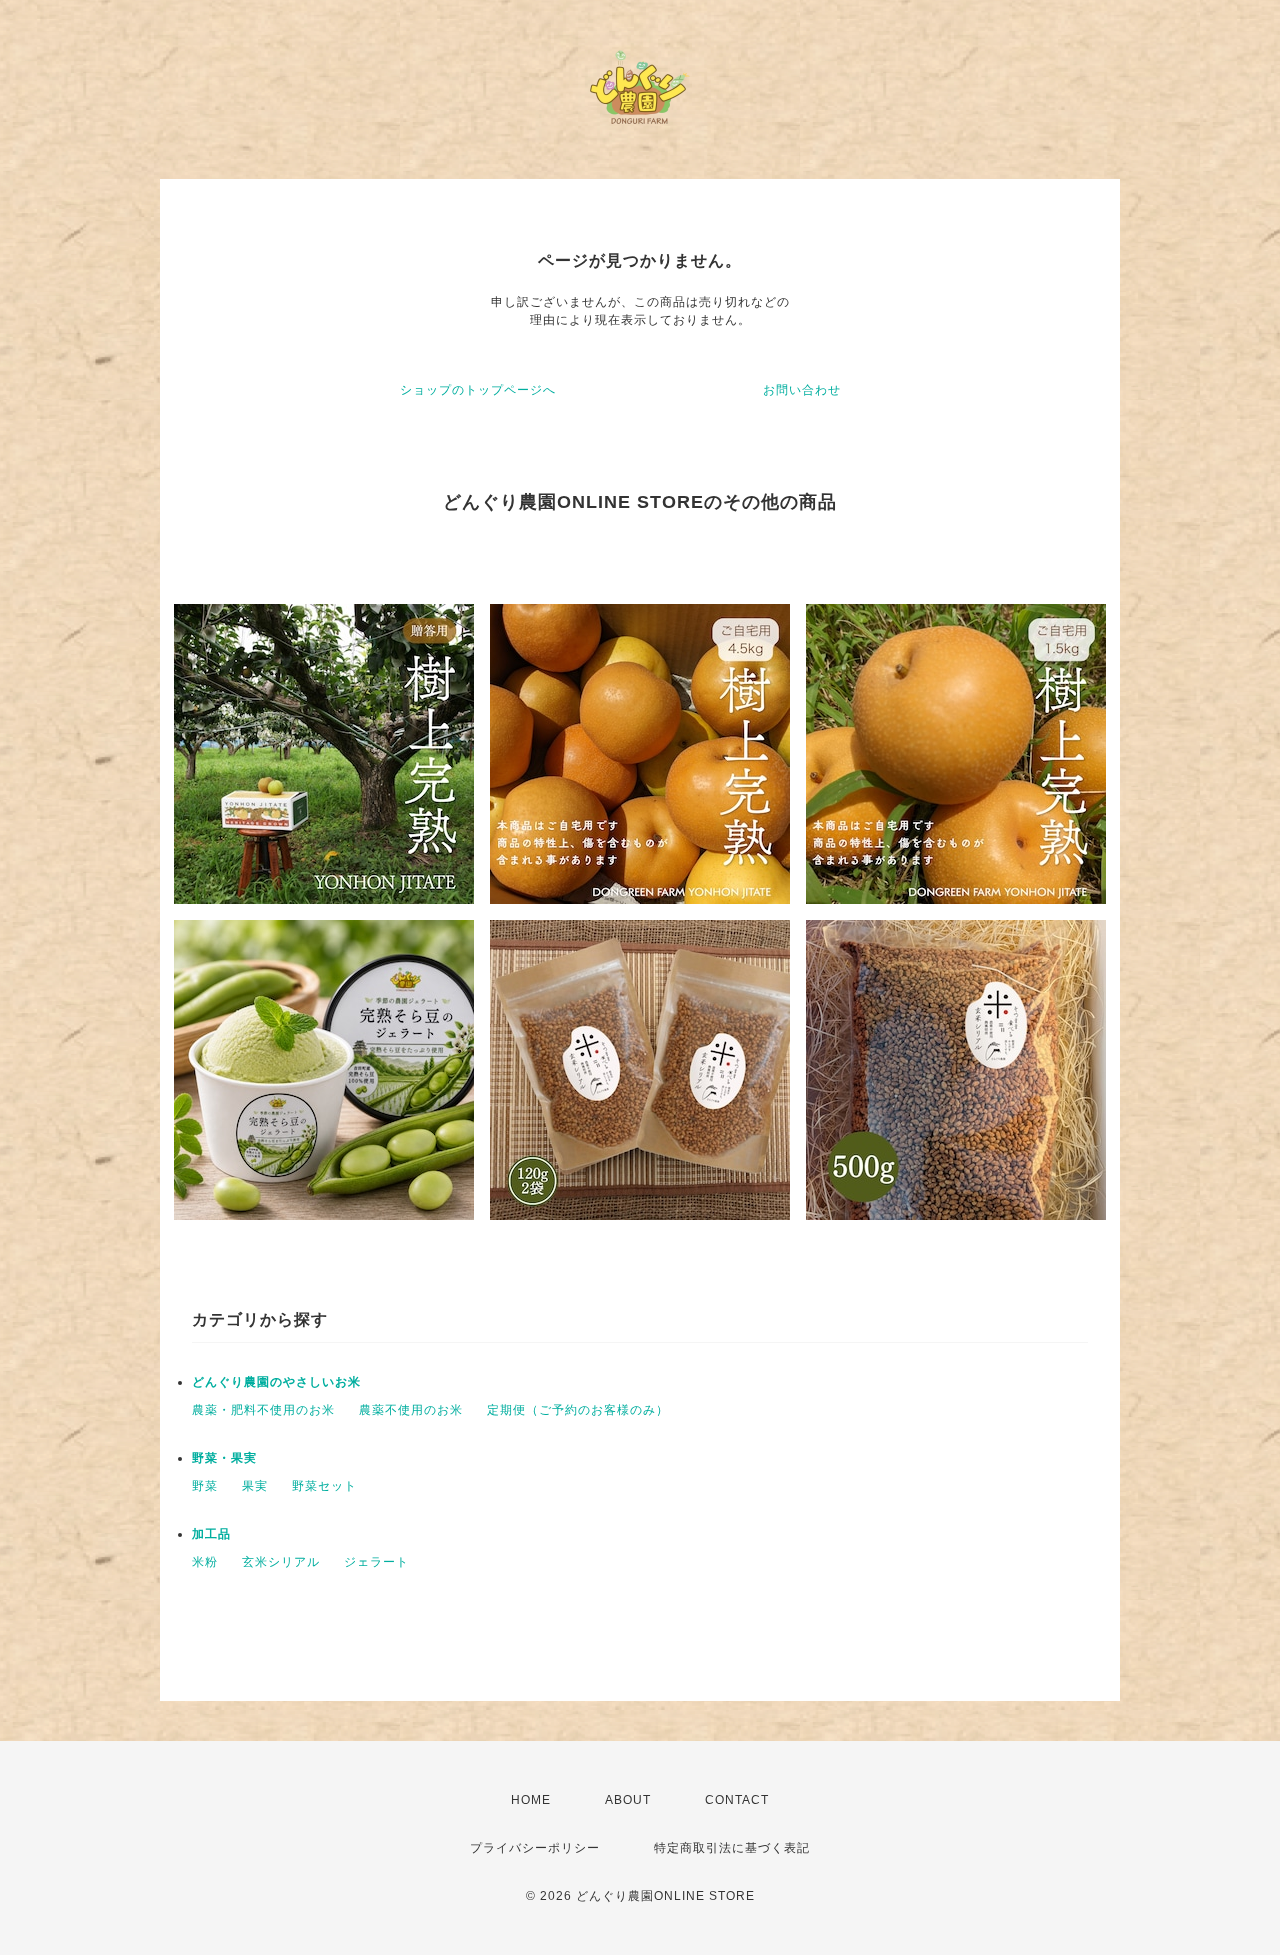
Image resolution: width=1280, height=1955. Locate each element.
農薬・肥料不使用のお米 (263, 1410)
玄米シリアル (281, 1562)
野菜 (205, 1486)
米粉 (205, 1562)
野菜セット (324, 1486)
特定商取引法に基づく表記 (732, 1848)
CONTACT (737, 1800)
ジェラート (376, 1562)
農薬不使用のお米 (411, 1410)
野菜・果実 (224, 1458)
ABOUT (628, 1800)
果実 (255, 1486)
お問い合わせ (802, 390)
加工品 (211, 1534)
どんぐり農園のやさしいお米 (276, 1382)
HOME (531, 1800)
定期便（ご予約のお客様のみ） (578, 1410)
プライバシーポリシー (535, 1848)
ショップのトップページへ (478, 390)
